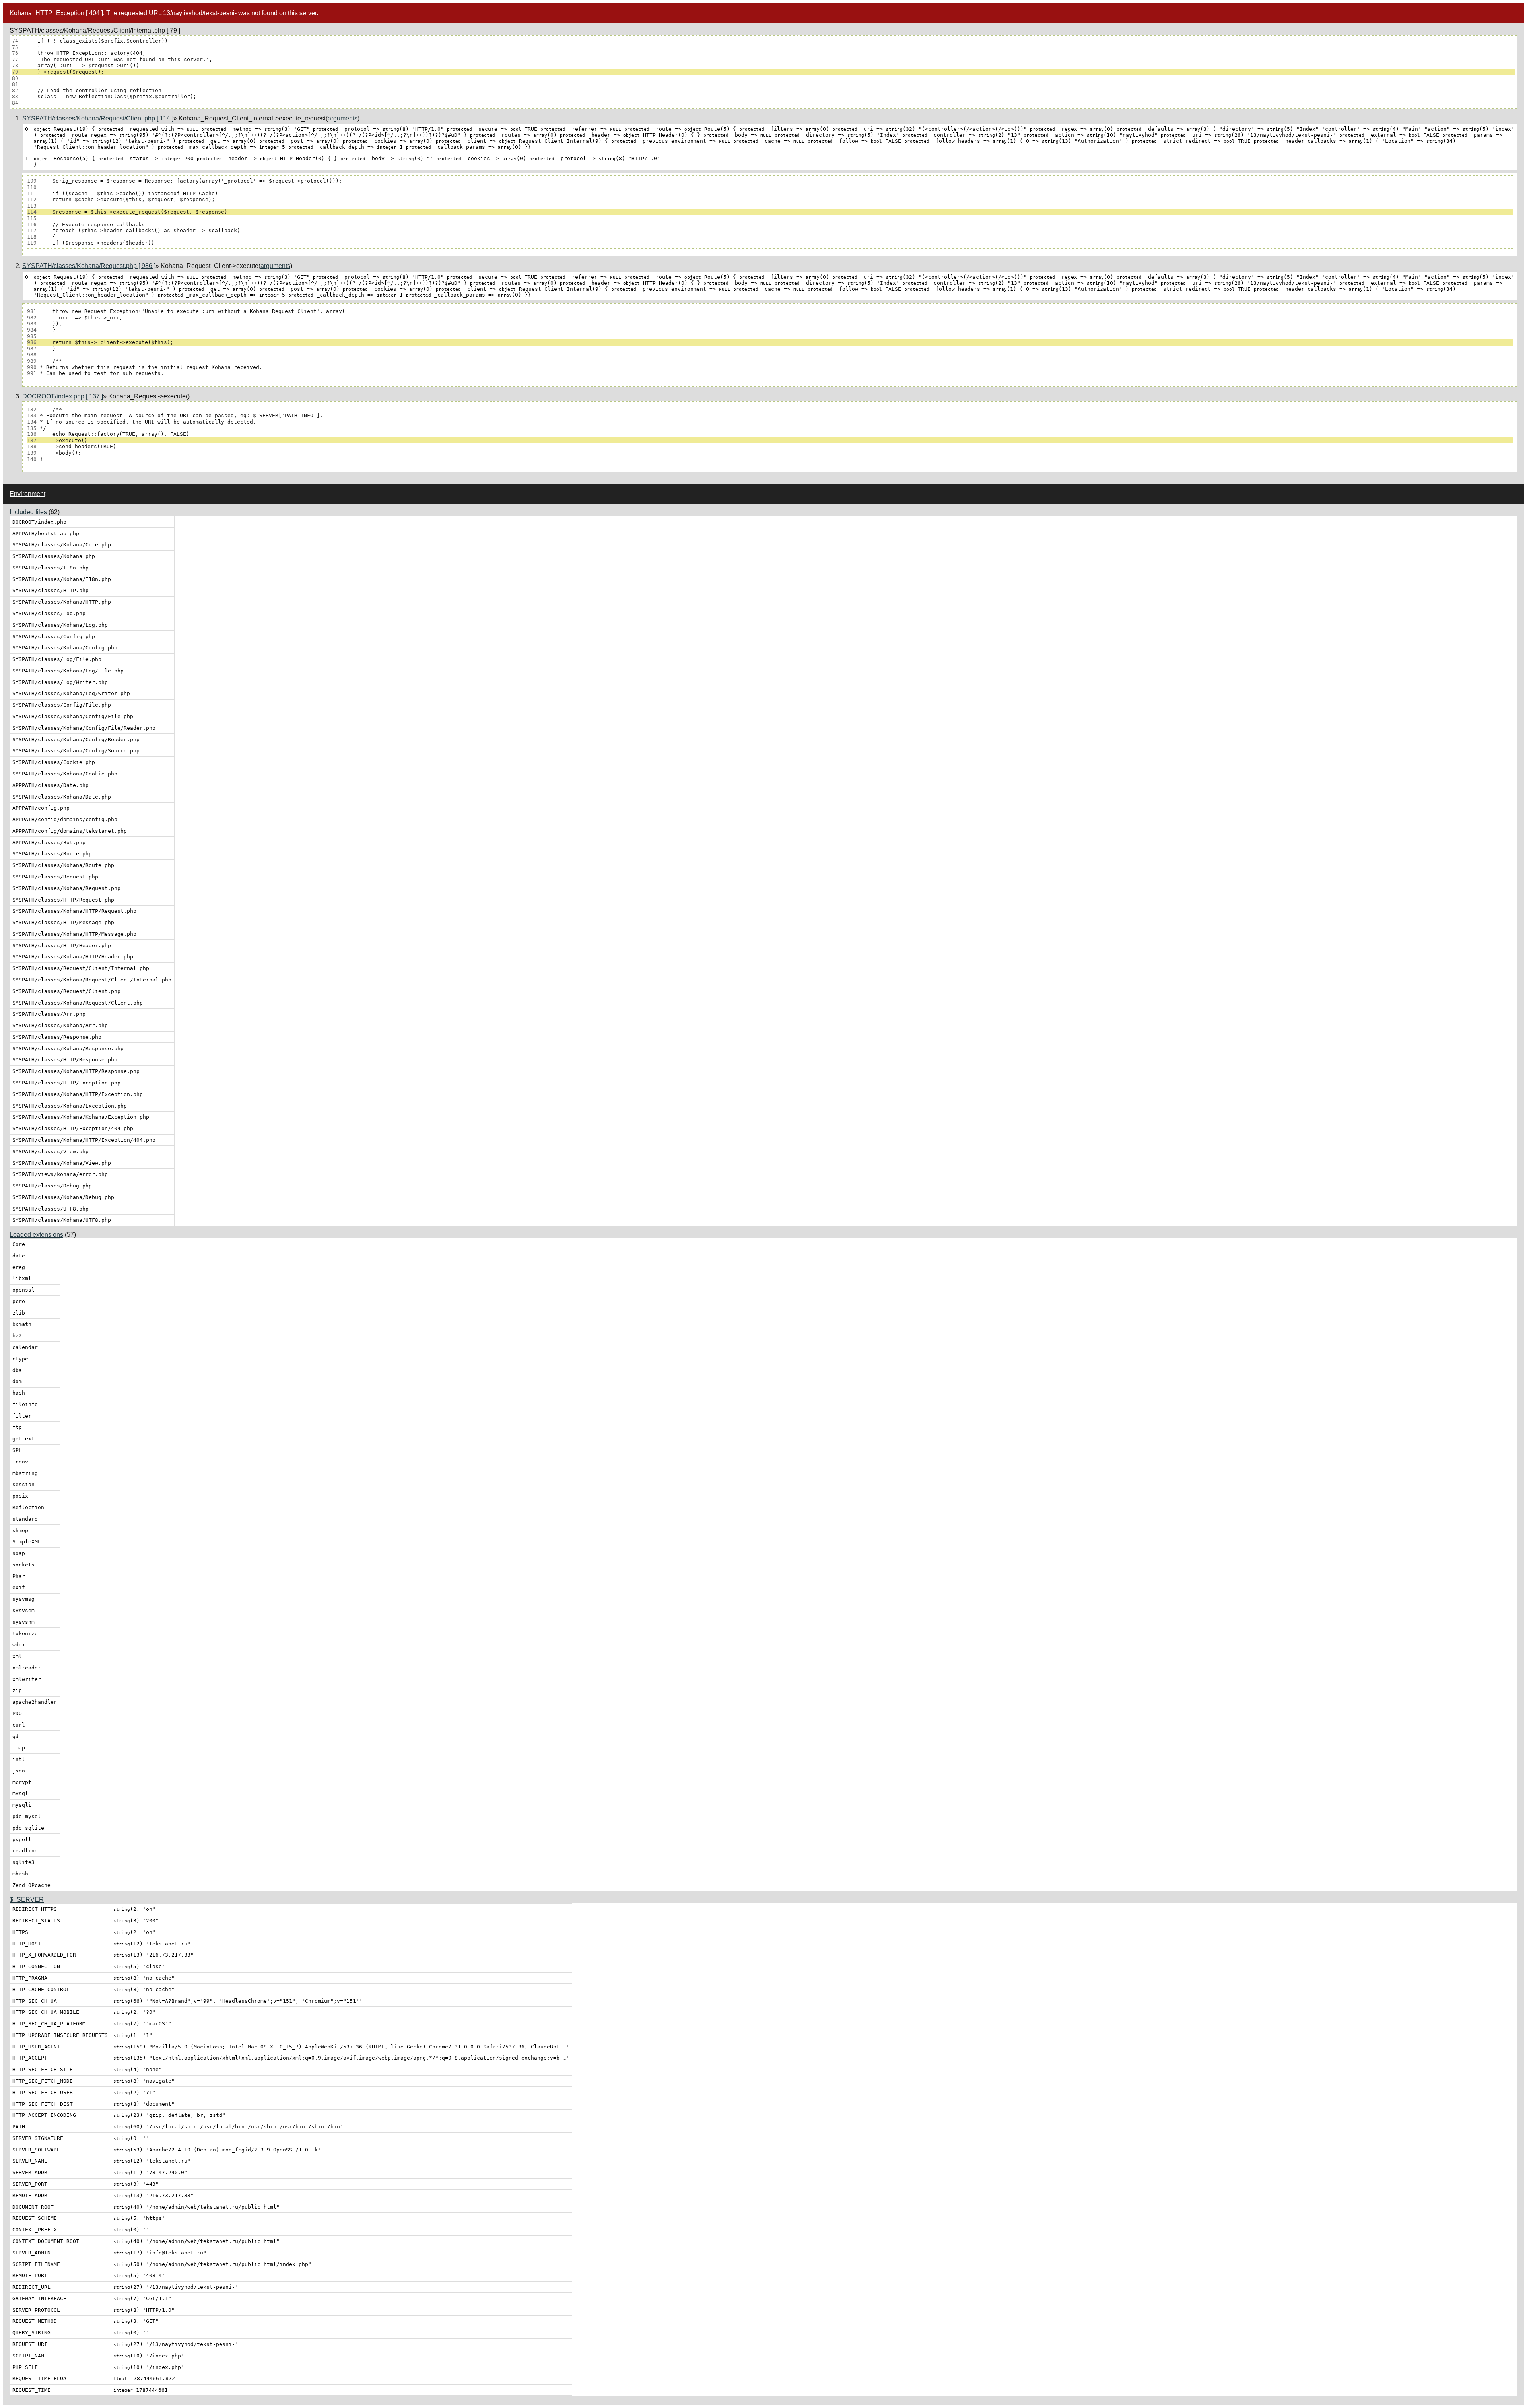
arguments (343, 118)
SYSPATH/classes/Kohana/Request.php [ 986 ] (89, 266)
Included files (28, 512)
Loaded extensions (36, 1235)
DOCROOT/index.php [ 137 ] (63, 396)
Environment (27, 494)
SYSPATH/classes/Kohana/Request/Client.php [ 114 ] (98, 118)
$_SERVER (27, 1900)
